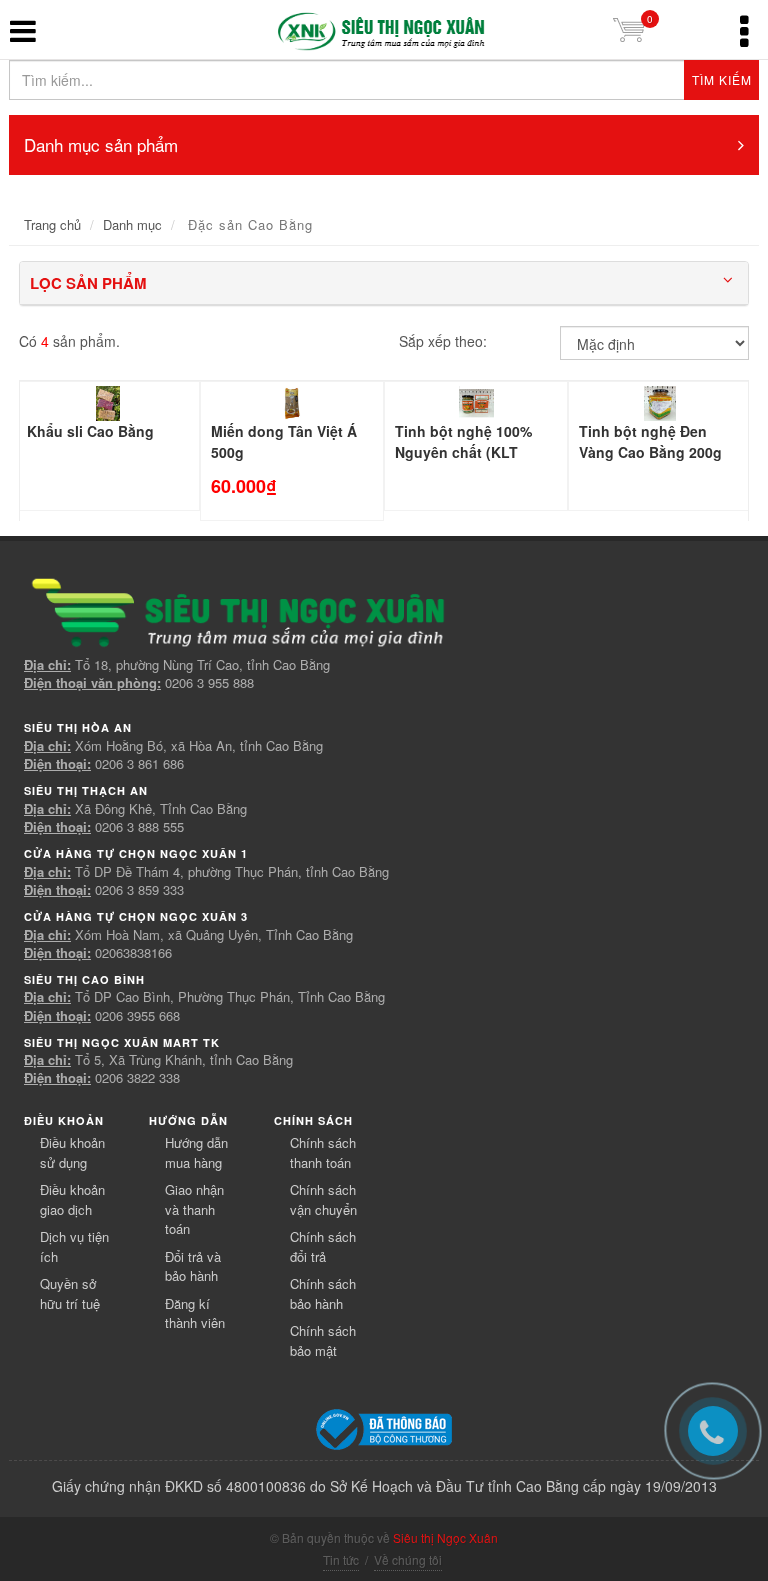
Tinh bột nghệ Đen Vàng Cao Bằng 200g (650, 441)
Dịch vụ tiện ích (74, 1246)
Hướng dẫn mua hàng (196, 1152)
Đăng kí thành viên (195, 1313)
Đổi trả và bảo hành (193, 1266)
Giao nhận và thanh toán (194, 1209)
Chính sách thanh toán (323, 1152)
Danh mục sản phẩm (101, 144)
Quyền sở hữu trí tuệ (70, 1293)
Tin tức (341, 1559)
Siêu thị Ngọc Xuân (445, 1537)
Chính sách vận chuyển (323, 1199)
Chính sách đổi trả (323, 1246)
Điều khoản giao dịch (72, 1199)
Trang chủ (52, 224)
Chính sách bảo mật (323, 1340)
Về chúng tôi (408, 1559)
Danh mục (132, 224)
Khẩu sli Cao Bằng (90, 431)
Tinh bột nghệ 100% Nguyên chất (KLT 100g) (463, 452)
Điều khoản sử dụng (72, 1152)
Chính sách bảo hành (323, 1293)
